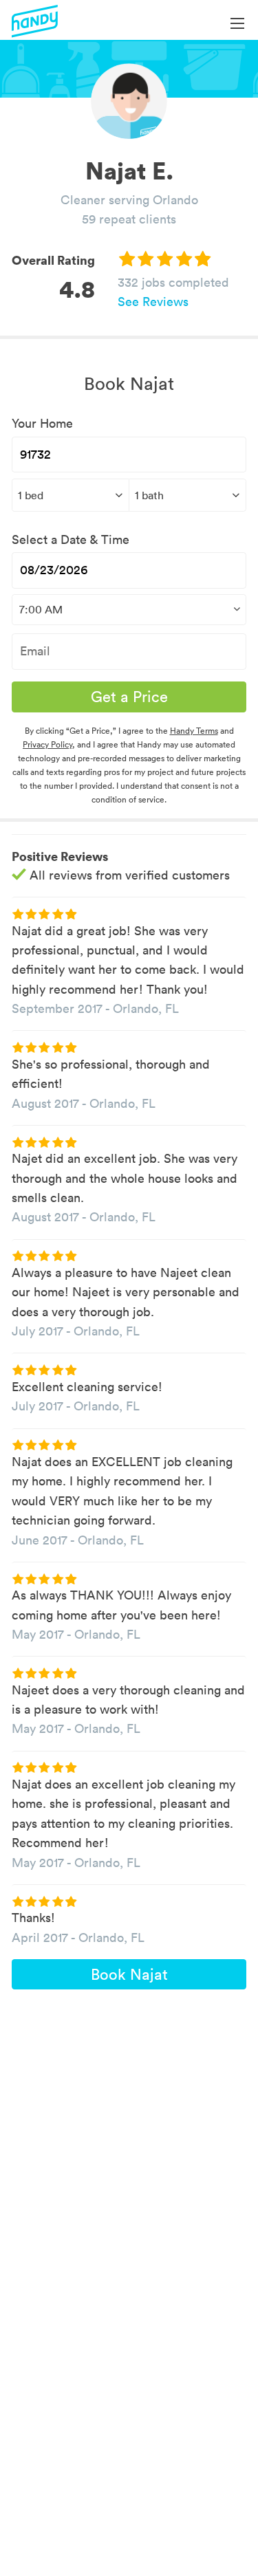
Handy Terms (194, 731)
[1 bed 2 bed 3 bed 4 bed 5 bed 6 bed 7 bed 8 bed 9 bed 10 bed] (70, 495)
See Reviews (153, 302)
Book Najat (129, 1974)
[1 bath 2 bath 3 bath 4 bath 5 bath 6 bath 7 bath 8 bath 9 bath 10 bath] (187, 495)
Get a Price (129, 697)
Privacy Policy (47, 744)
